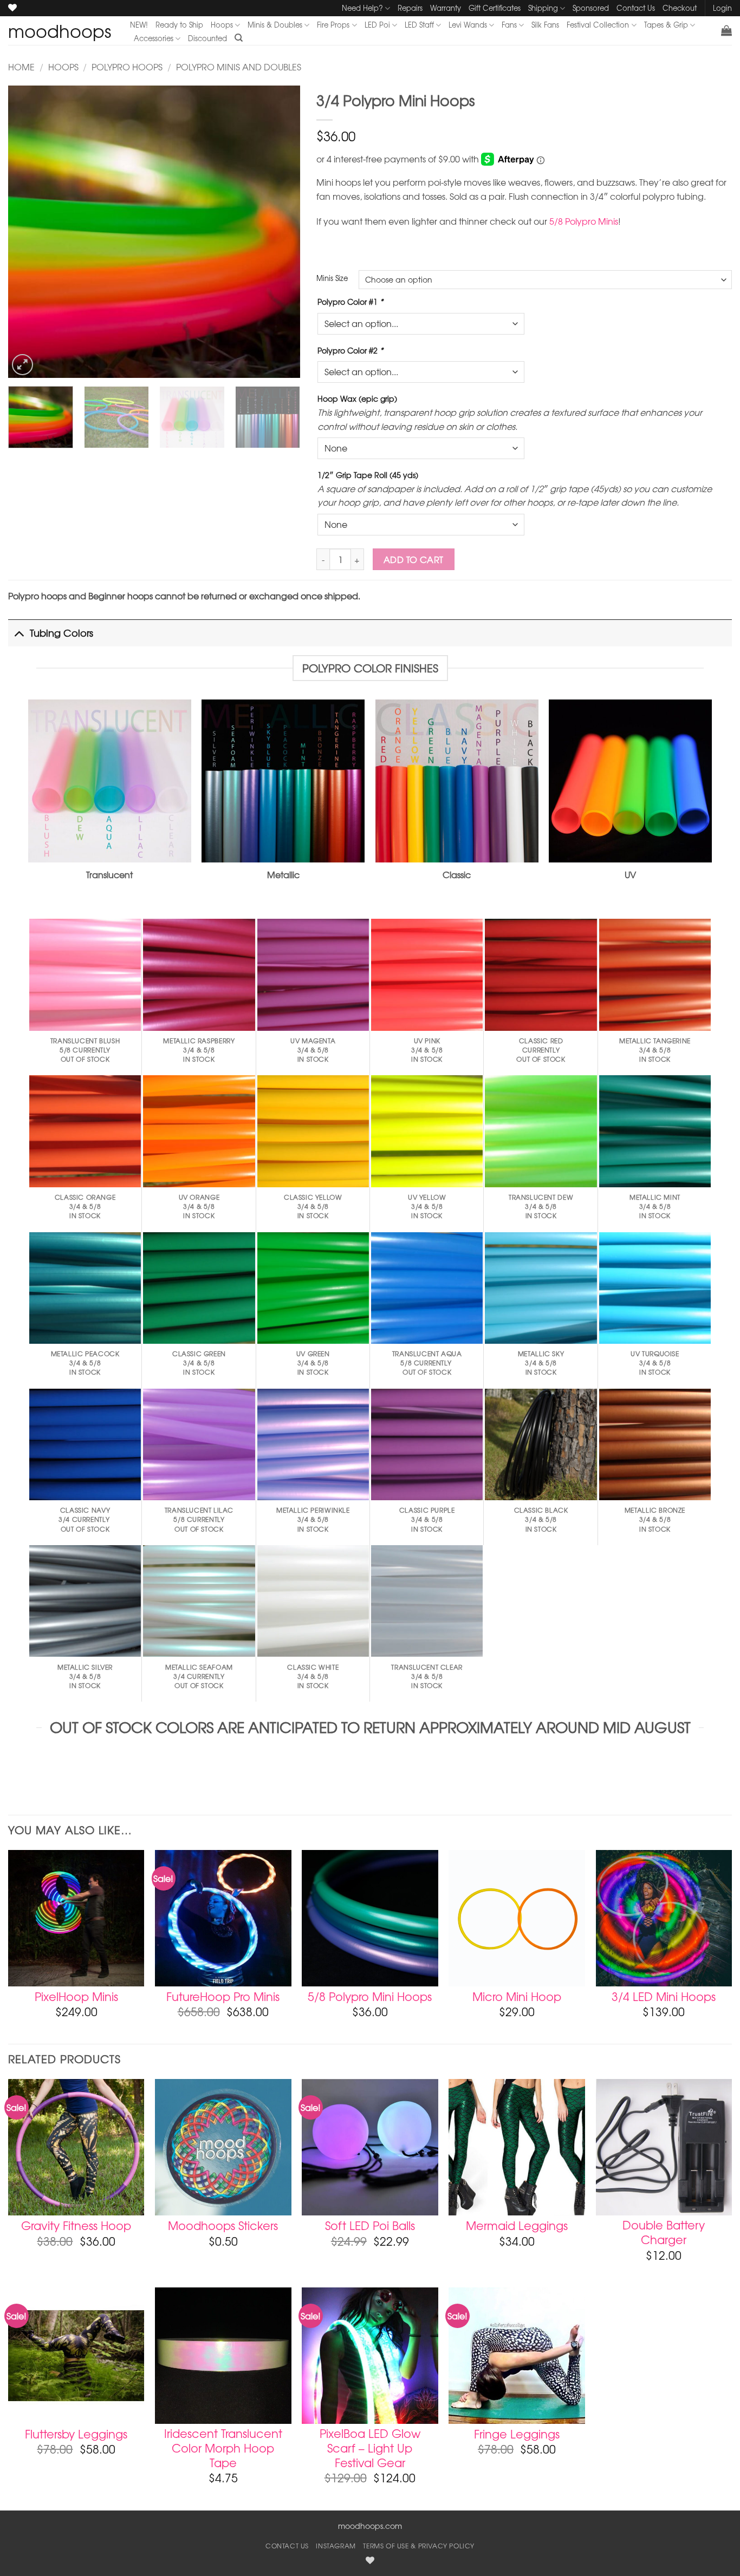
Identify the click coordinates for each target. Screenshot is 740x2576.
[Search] (239, 38)
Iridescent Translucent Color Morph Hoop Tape (223, 2448)
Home (21, 67)
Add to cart (414, 560)
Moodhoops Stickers (223, 2225)
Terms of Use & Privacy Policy (419, 2546)
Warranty (446, 8)
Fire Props (333, 25)
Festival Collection (598, 25)
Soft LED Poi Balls (370, 2225)
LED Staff (419, 25)
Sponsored (591, 8)
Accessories (154, 38)
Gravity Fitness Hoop (76, 2225)
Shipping (543, 8)
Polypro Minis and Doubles (239, 67)
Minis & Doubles (275, 25)
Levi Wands (468, 25)
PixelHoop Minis (76, 1996)
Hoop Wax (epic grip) (357, 398)
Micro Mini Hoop (517, 1996)
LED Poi (377, 25)
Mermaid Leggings (517, 2225)
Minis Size (332, 278)
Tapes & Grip (666, 25)
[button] (726, 30)
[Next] (281, 232)
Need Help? (362, 8)
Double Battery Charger (664, 2232)
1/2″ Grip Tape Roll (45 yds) (368, 475)
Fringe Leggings (517, 2434)
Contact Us (636, 8)
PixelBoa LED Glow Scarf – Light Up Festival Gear (370, 2448)
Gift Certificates (495, 8)
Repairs (410, 8)
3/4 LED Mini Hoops (664, 1996)
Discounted (207, 38)
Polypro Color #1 (350, 302)
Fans (509, 25)
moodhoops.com (370, 2526)
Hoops (222, 25)
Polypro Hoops (127, 67)
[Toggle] (19, 633)
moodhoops (60, 31)
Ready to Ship (179, 25)
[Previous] (28, 232)
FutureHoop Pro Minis (223, 1996)
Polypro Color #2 (350, 350)
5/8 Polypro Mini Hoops (370, 1996)
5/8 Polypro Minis (584, 221)
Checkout (680, 8)
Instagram (336, 2546)
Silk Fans (545, 25)
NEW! (139, 25)
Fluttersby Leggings (76, 2434)
